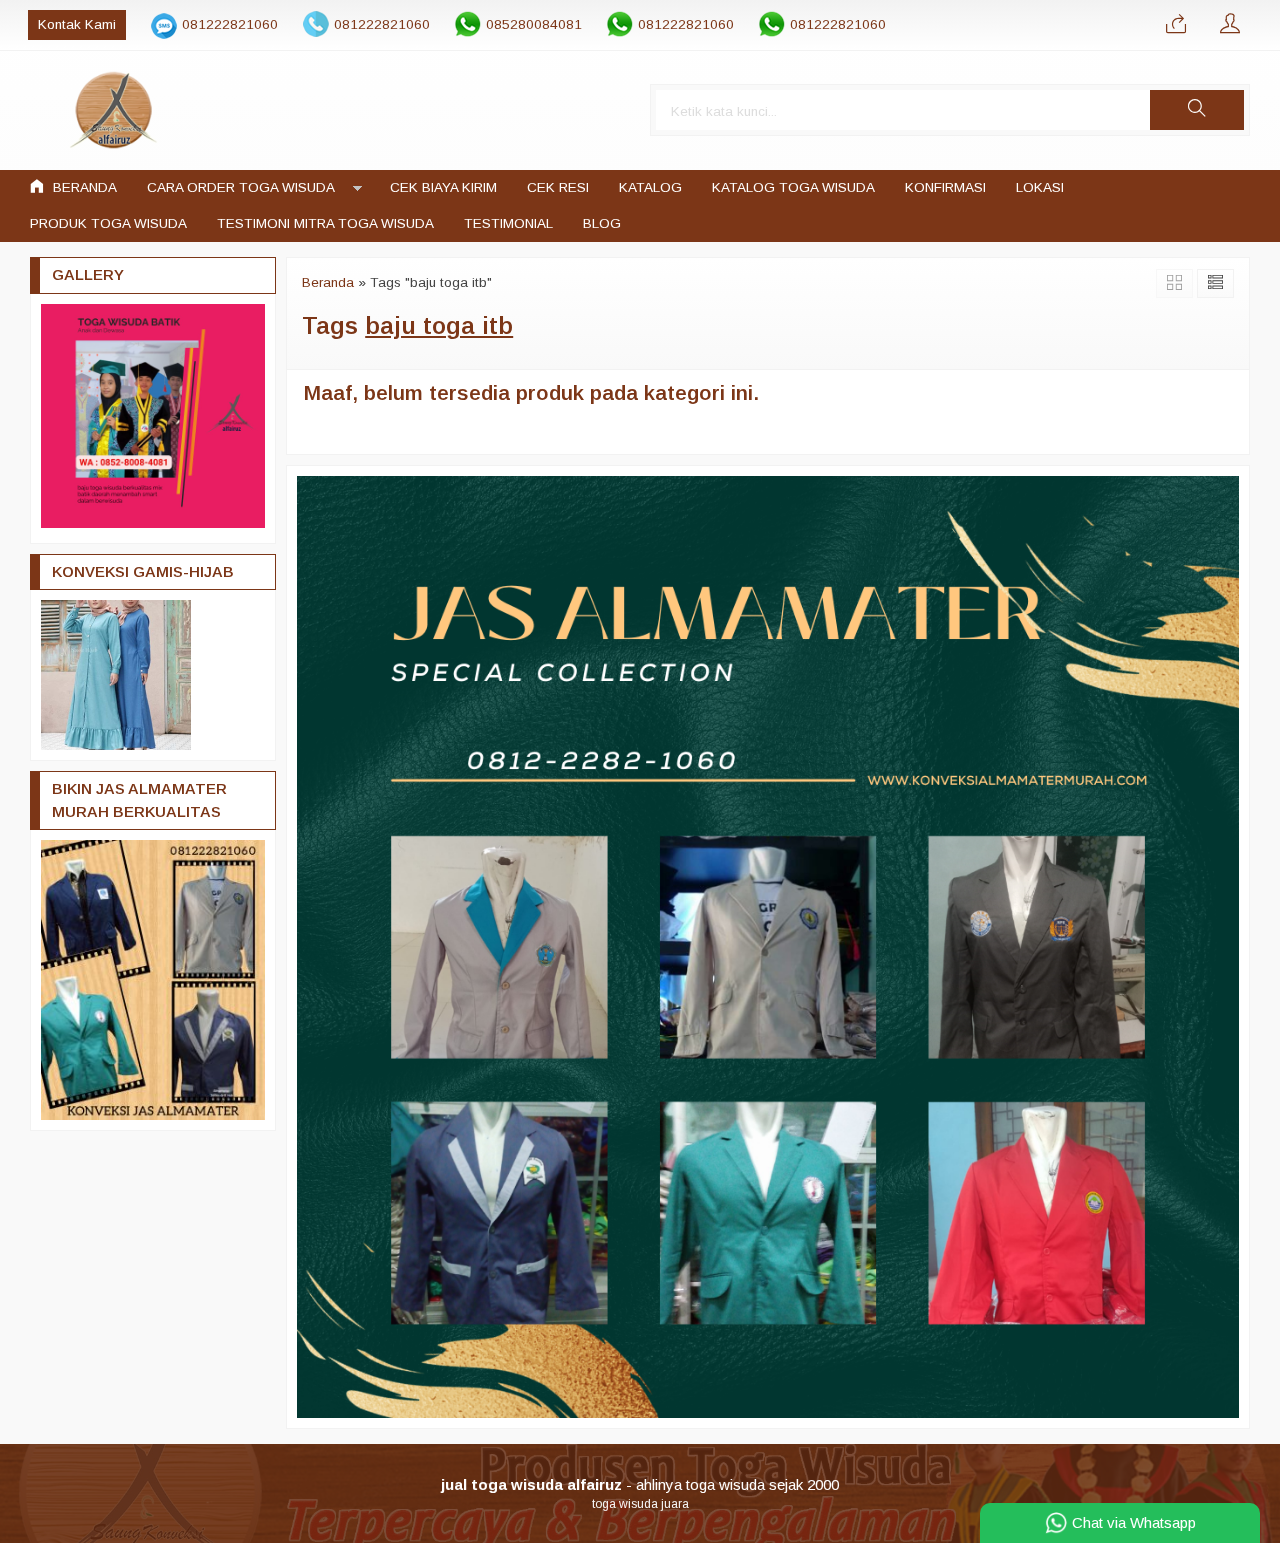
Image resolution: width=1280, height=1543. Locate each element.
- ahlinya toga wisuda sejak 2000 (640, 1484)
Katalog (650, 187)
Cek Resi (558, 187)
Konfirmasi (945, 187)
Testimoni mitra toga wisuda (325, 223)
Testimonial (508, 223)
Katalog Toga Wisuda (793, 187)
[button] (1197, 110)
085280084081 (534, 24)
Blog (602, 223)
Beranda (83, 187)
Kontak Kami (77, 24)
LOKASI (1040, 187)
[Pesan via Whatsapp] (1176, 25)
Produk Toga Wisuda (108, 223)
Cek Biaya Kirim (443, 187)
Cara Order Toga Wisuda (241, 187)
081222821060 (230, 24)
